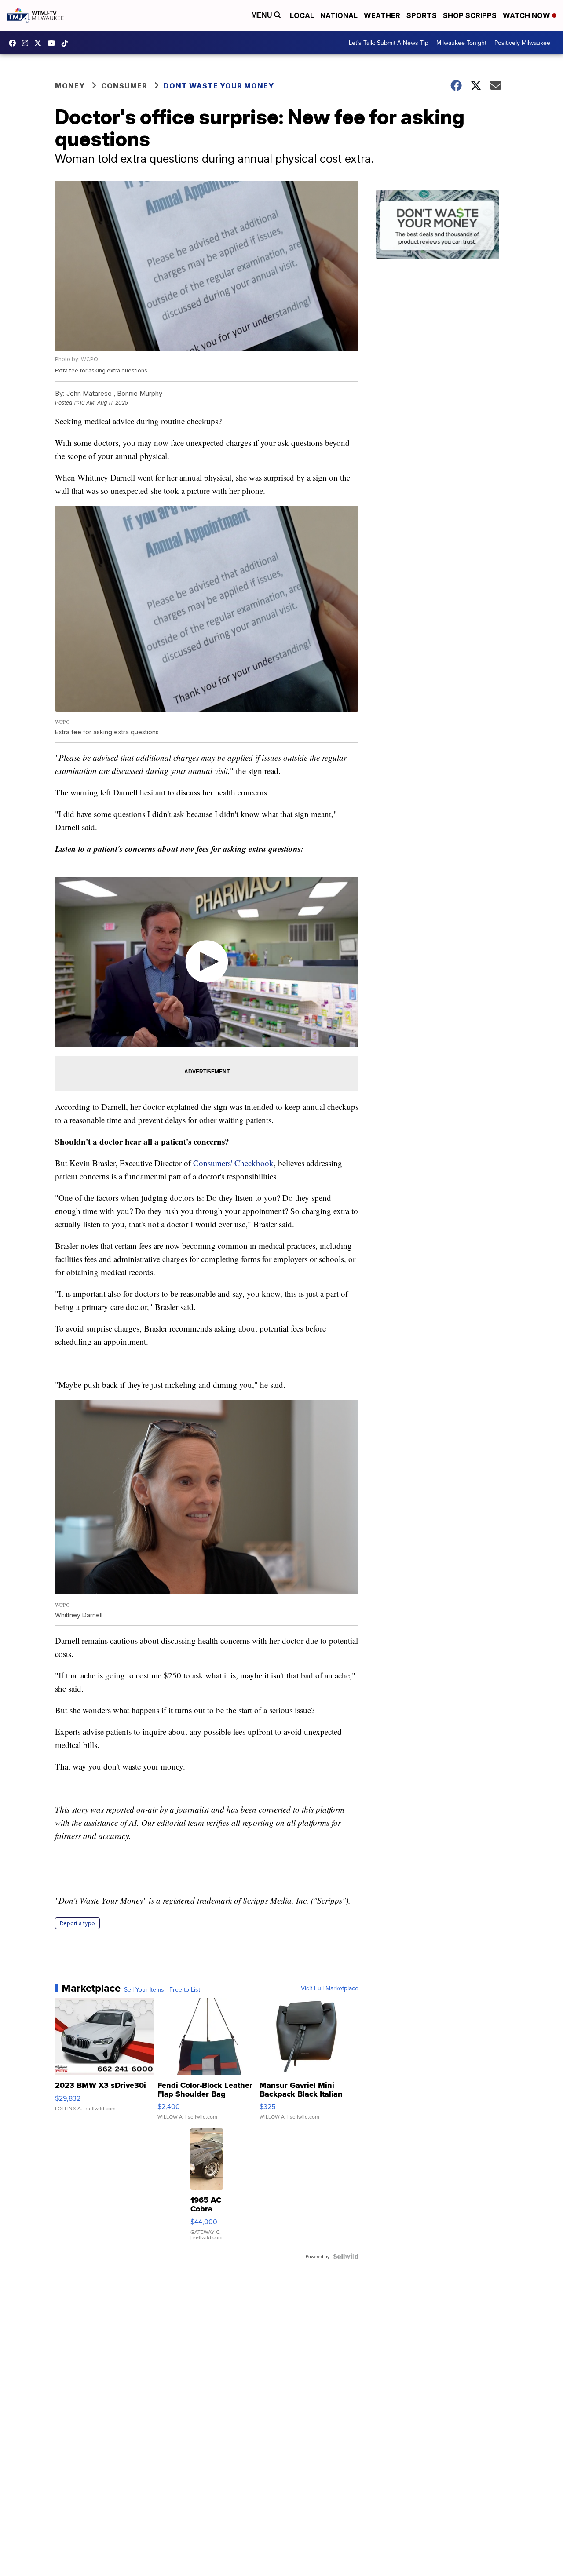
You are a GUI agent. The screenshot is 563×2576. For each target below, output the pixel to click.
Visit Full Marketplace (330, 1988)
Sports (422, 15)
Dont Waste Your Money (219, 86)
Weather (382, 15)
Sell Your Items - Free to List (162, 1989)
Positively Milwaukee (522, 43)
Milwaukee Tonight (461, 43)
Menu (263, 15)
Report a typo (77, 1923)
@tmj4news (67, 43)
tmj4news (27, 43)
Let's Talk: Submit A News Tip (389, 43)
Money (70, 86)
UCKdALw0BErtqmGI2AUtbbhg (54, 43)
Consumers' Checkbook (233, 1163)
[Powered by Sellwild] (346, 2256)
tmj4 (15, 43)
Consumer (124, 86)
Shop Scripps (470, 15)
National (339, 15)
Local (302, 15)
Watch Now (527, 15)
